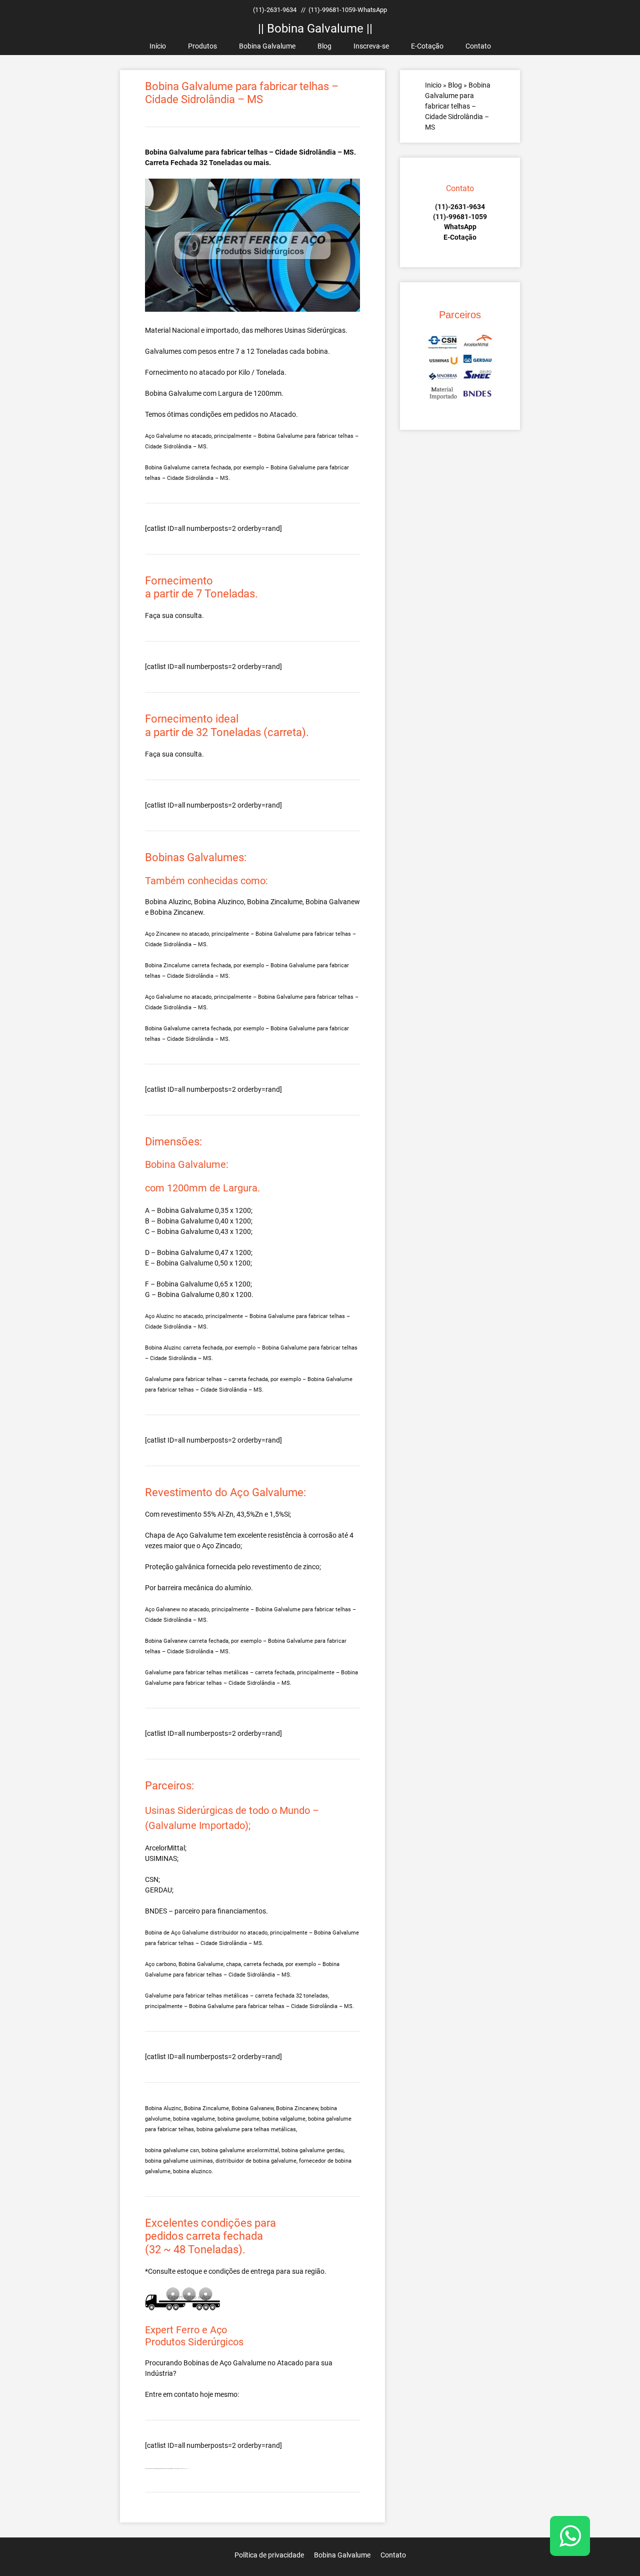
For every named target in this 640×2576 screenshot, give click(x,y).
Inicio (433, 85)
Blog (324, 46)
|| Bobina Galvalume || (315, 29)
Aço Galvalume (243, 2363)
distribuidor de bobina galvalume (256, 2161)
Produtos (202, 46)
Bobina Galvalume (267, 46)
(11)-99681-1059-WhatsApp (348, 10)
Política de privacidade (269, 2555)
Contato (478, 46)
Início (158, 46)
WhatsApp (460, 227)
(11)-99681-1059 (460, 217)
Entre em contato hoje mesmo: (192, 2394)
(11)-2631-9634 (275, 10)
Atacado (290, 2363)
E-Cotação (427, 46)
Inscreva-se (371, 46)
